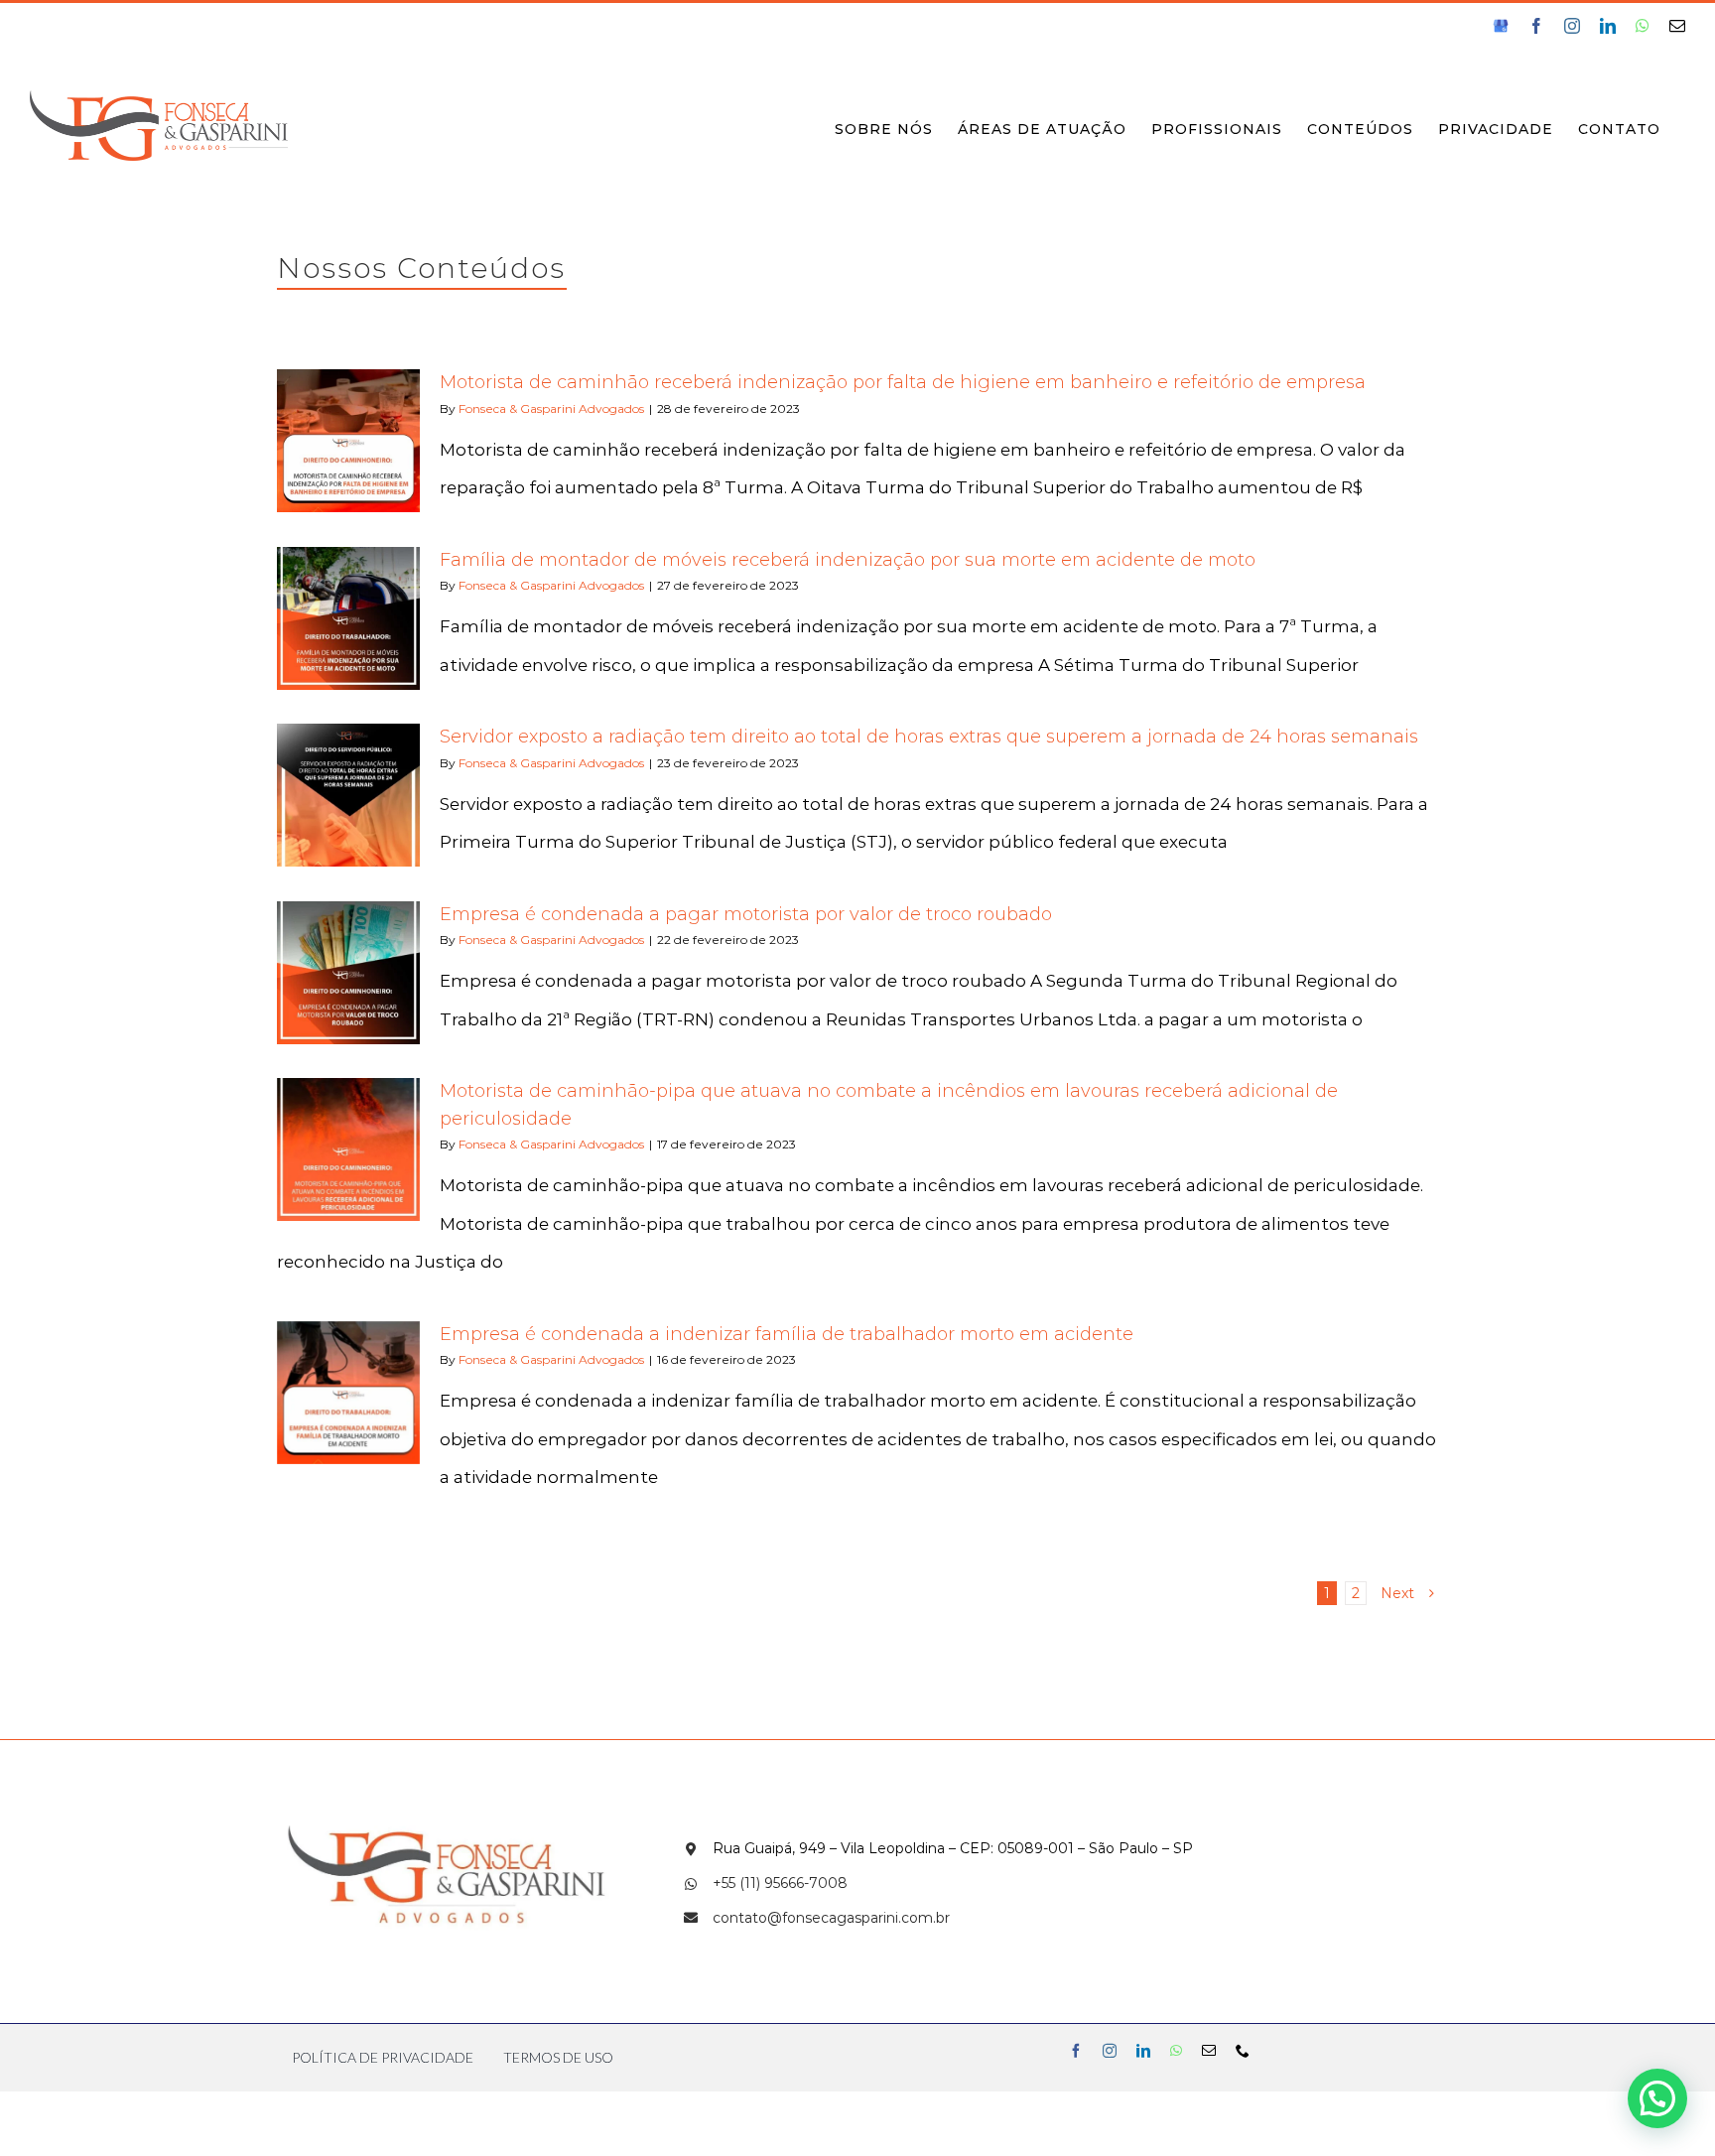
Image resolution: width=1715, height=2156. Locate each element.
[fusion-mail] (1209, 2051)
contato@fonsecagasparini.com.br (831, 1918)
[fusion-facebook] (1076, 2051)
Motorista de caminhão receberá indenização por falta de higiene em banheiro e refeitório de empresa (903, 382)
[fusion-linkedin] (1143, 2051)
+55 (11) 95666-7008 (780, 1883)
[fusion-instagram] (1110, 2051)
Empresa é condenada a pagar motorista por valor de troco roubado (746, 914)
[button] (1657, 2098)
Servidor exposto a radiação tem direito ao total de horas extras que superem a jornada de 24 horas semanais (929, 737)
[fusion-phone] (1243, 2051)
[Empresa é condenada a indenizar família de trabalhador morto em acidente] (348, 1393)
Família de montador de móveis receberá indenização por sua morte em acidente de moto (848, 560)
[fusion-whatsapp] (1176, 2051)
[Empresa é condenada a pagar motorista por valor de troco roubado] (348, 973)
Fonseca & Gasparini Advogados (551, 408)
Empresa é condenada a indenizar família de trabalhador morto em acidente (787, 1334)
